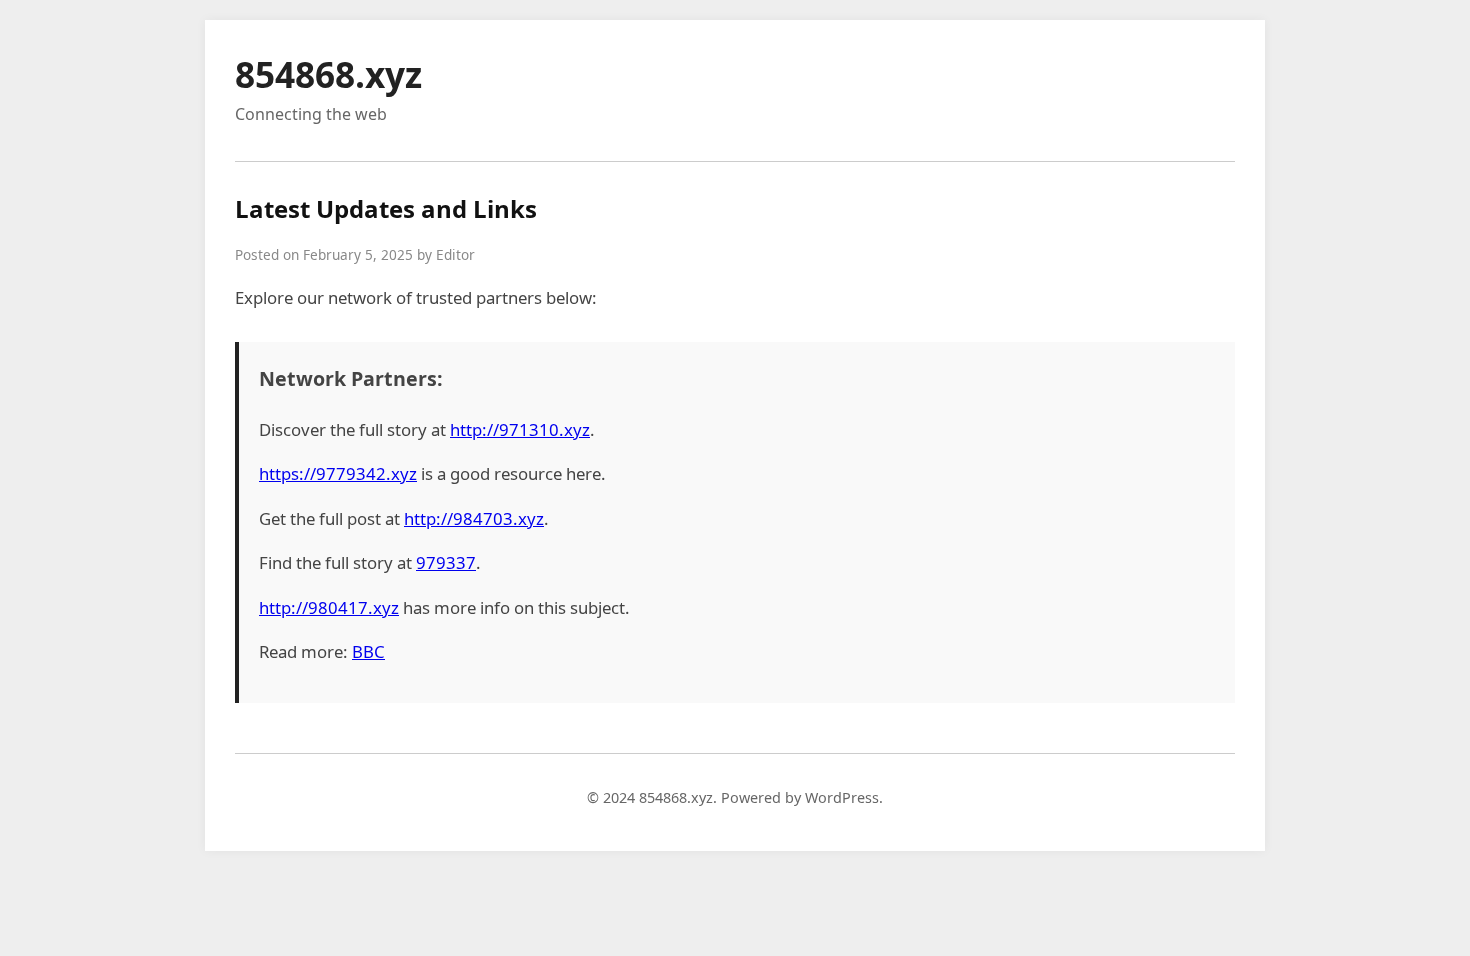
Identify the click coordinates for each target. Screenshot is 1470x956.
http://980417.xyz (329, 607)
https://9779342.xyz (338, 473)
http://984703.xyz (474, 518)
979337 (446, 562)
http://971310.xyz (520, 429)
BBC (368, 651)
